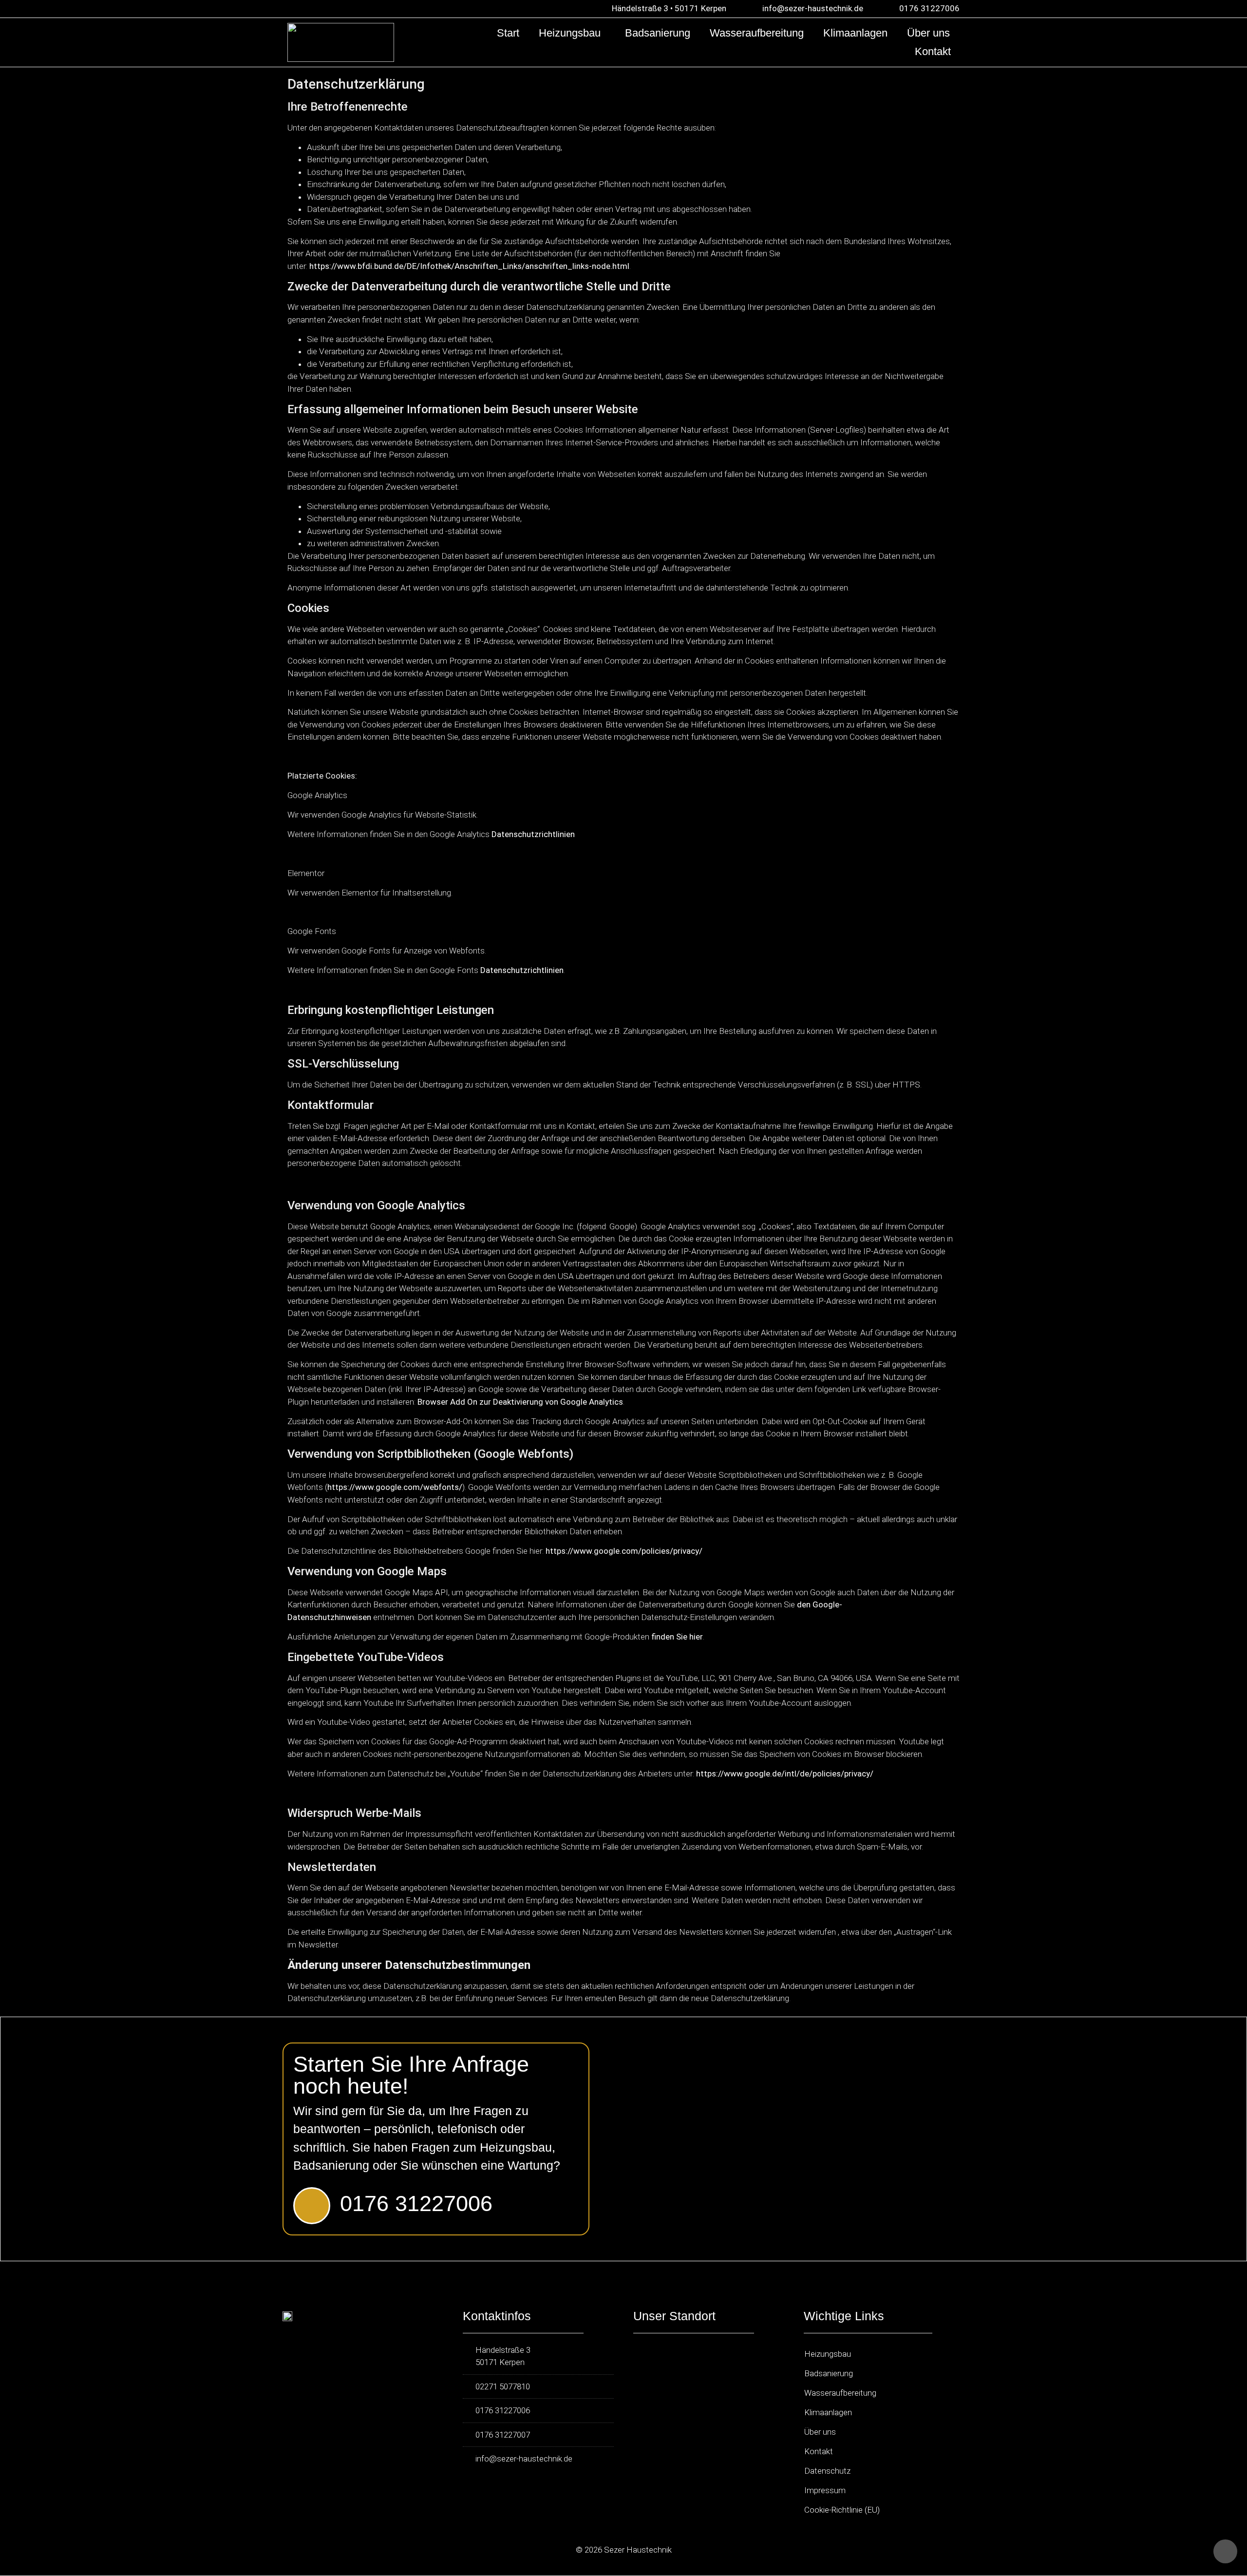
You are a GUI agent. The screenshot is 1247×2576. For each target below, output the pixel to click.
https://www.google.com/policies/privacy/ (624, 1551)
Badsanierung (658, 33)
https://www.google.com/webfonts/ (395, 1487)
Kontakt (933, 51)
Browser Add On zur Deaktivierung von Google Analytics (520, 1402)
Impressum (825, 2490)
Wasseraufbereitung (757, 33)
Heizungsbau (570, 33)
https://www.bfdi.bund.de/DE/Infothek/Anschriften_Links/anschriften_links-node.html (469, 266)
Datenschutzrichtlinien (533, 834)
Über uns (928, 33)
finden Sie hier (676, 1637)
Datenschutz (827, 2471)
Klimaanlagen (855, 33)
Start (508, 33)
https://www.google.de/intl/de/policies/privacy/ (786, 1774)
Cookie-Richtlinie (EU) (842, 2510)
